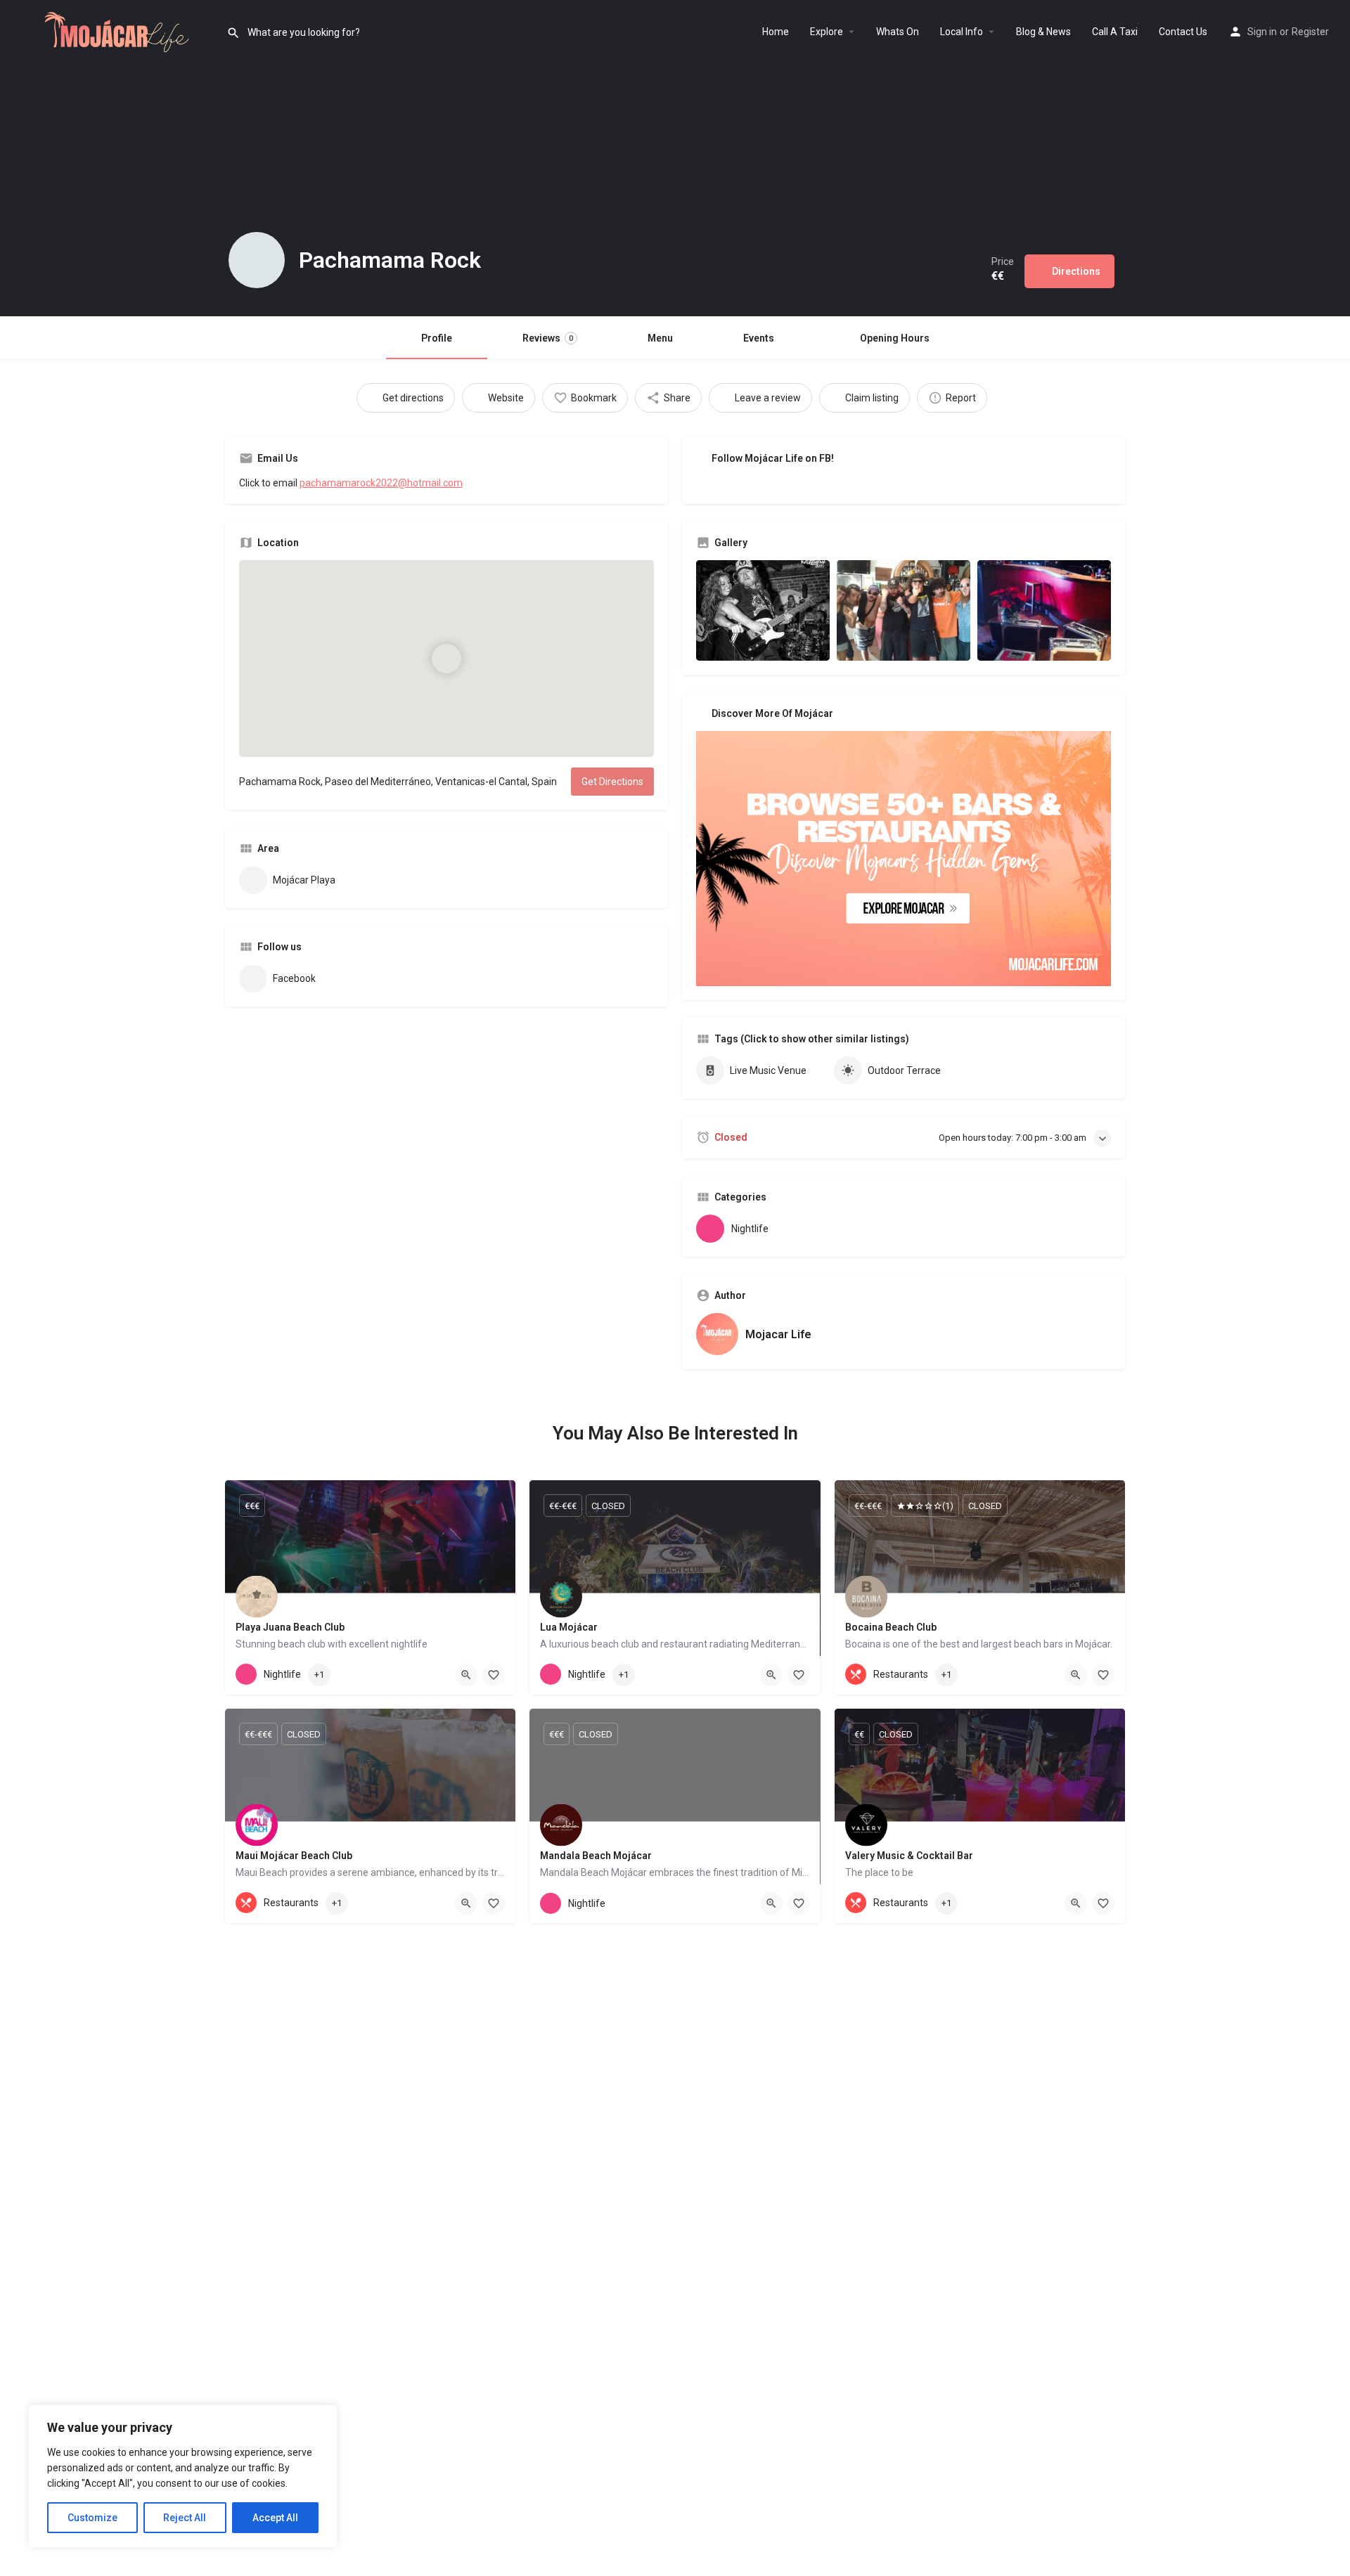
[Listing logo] (257, 260)
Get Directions (612, 782)
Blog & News (1043, 32)
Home (776, 32)
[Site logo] (113, 30)
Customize (92, 2518)
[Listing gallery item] (763, 610)
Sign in (1262, 32)
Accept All (275, 2518)
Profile (437, 338)
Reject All (185, 2518)
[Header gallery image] (225, 158)
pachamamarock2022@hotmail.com (381, 483)
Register (1310, 32)
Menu (660, 338)
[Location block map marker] (446, 659)
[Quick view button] (466, 1675)
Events (759, 338)
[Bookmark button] (494, 1675)
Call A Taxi (1115, 32)
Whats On (898, 32)
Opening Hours (895, 338)
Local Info (962, 32)
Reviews (548, 338)
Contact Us (1183, 32)
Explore (827, 32)
